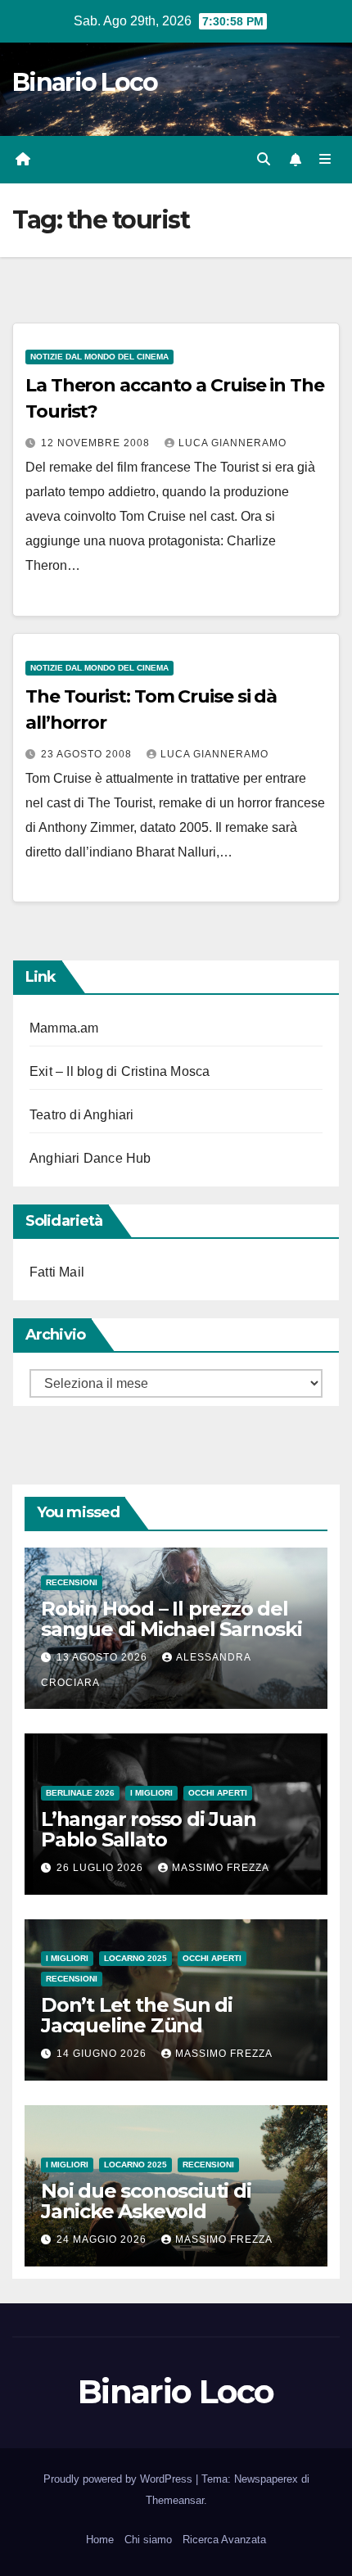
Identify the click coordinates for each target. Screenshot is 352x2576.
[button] (264, 159)
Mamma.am (64, 1028)
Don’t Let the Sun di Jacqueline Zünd (137, 2015)
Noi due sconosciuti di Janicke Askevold (146, 2201)
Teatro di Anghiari (82, 1115)
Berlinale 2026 (80, 1793)
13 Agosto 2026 (104, 1657)
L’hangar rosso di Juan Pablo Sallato (149, 1829)
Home (100, 2540)
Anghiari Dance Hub (90, 1158)
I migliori (151, 1793)
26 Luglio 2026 (102, 1868)
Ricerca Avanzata (224, 2540)
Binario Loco (85, 82)
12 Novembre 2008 (97, 443)
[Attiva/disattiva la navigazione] (325, 160)
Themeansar (175, 2500)
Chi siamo (148, 2540)
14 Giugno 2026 (103, 2054)
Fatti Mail (57, 1272)
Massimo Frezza (221, 1868)
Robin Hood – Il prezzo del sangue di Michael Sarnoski (171, 1619)
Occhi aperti (218, 1793)
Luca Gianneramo (232, 443)
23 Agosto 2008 (88, 754)
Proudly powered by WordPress (120, 2479)
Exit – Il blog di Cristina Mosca (120, 1071)
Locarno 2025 (135, 1958)
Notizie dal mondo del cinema (99, 357)
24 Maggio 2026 (103, 2239)
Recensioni (72, 1582)
